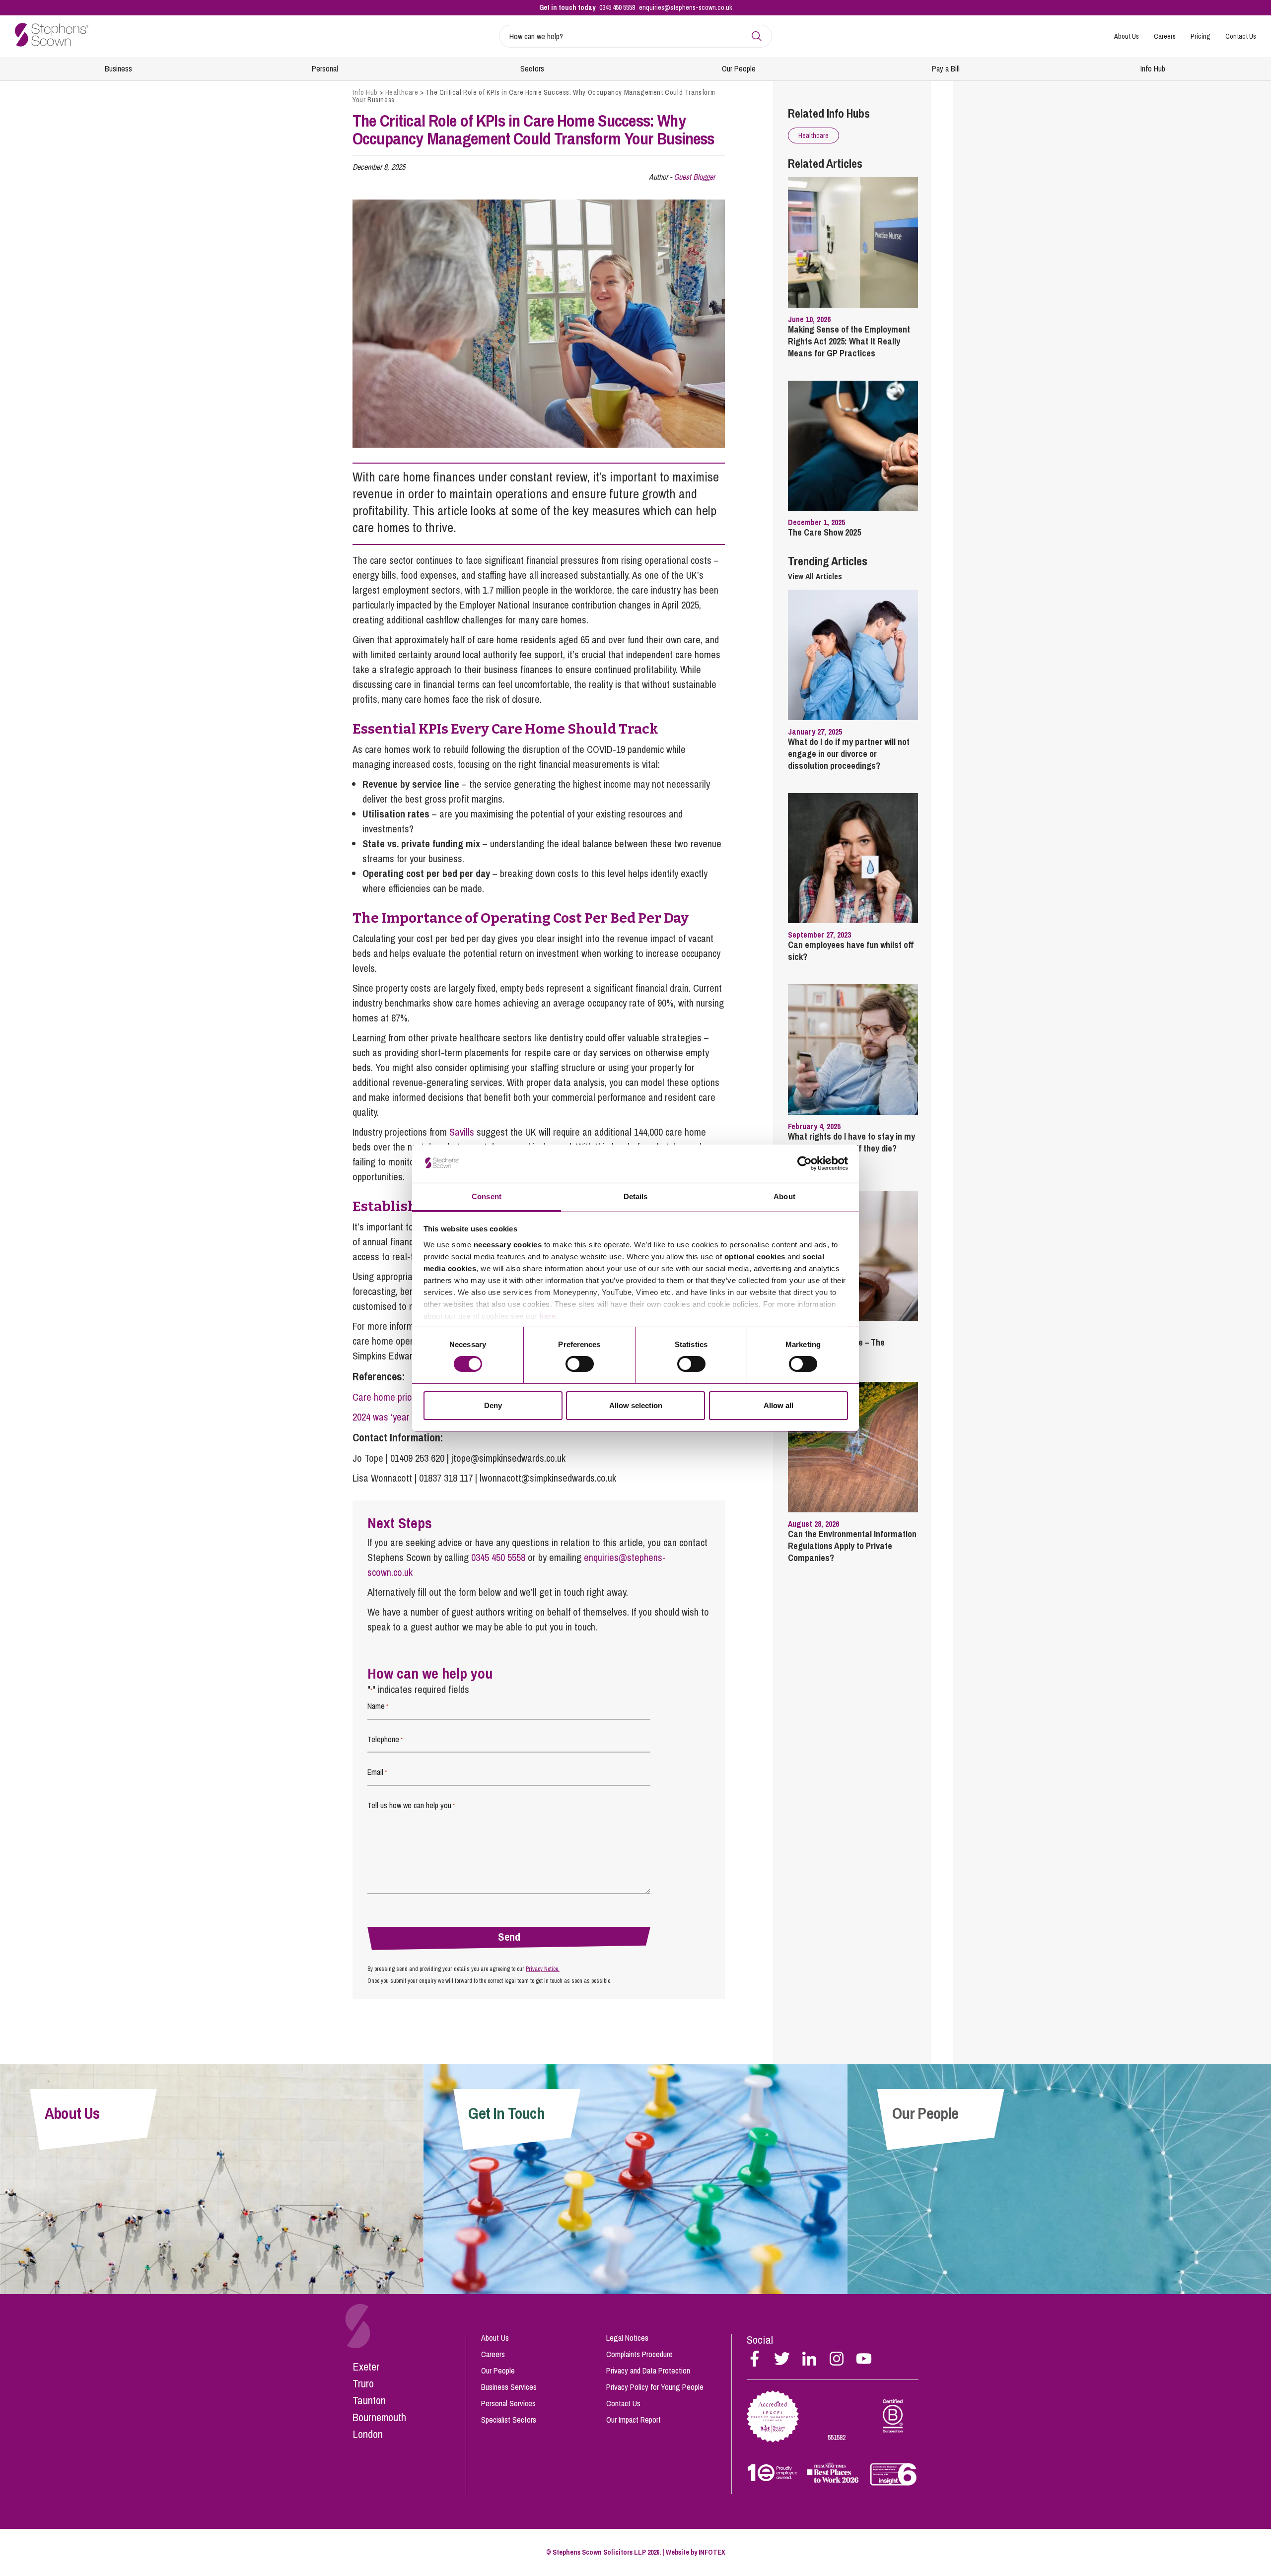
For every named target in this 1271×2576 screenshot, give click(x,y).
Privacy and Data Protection (648, 2371)
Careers (1165, 36)
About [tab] (784, 1196)
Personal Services (508, 2403)
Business (118, 68)
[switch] (580, 1364)
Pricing (1200, 36)
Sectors (532, 68)
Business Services (509, 2387)
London (368, 2434)
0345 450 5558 (617, 7)
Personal (325, 68)
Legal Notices (627, 2338)
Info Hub (1153, 68)
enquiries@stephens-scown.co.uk (686, 7)
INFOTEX (712, 2552)
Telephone (385, 1739)
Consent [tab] (487, 1196)
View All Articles (815, 576)
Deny (493, 1405)
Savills (462, 1132)
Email (377, 1772)
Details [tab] (636, 1196)
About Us (1127, 36)
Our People (739, 68)
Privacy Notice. (543, 1969)
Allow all (778, 1405)
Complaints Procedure (639, 2354)
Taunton (369, 2400)
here (547, 1316)
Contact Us (1241, 36)
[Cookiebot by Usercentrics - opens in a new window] (805, 1163)
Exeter (366, 2367)
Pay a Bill (946, 68)
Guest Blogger (694, 177)
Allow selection (636, 1405)
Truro (363, 2383)
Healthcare (402, 92)
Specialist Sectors (509, 2420)
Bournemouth (379, 2417)
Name (378, 1706)
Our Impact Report (634, 2420)
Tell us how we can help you (411, 1805)
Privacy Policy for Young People (655, 2387)
